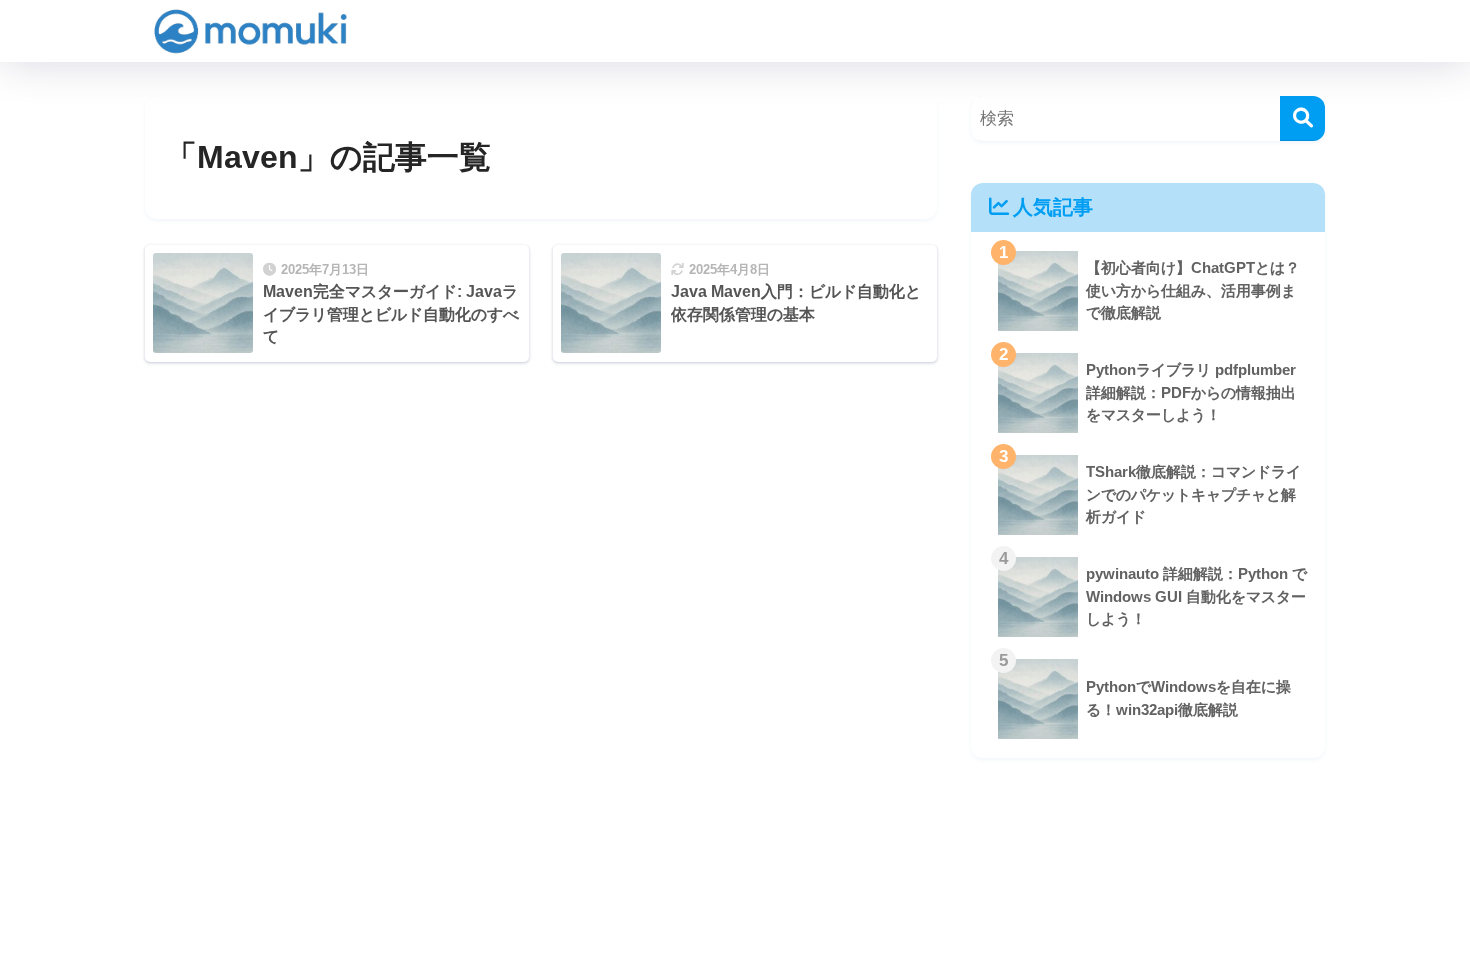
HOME (747, 872)
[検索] (1302, 118)
